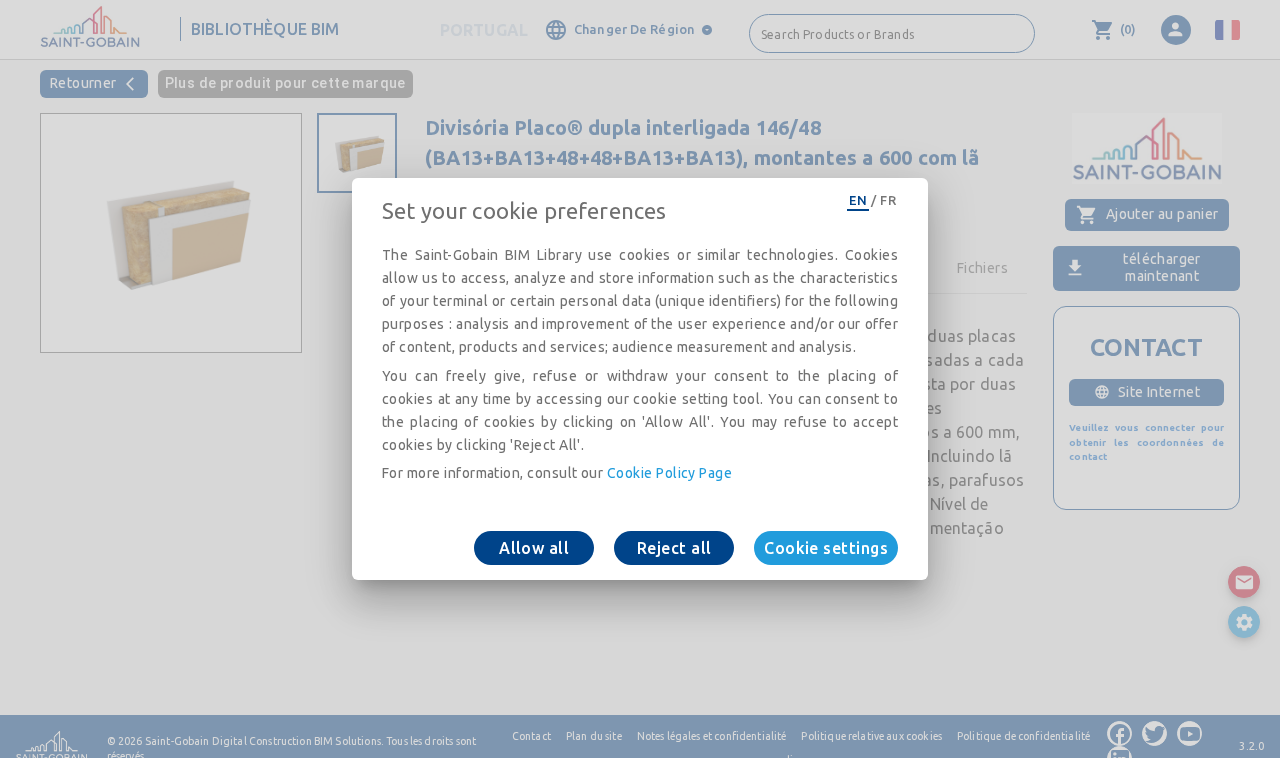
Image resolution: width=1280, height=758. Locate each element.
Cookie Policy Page (669, 473)
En (858, 200)
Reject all (674, 548)
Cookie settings (826, 548)
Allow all (534, 548)
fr (888, 200)
